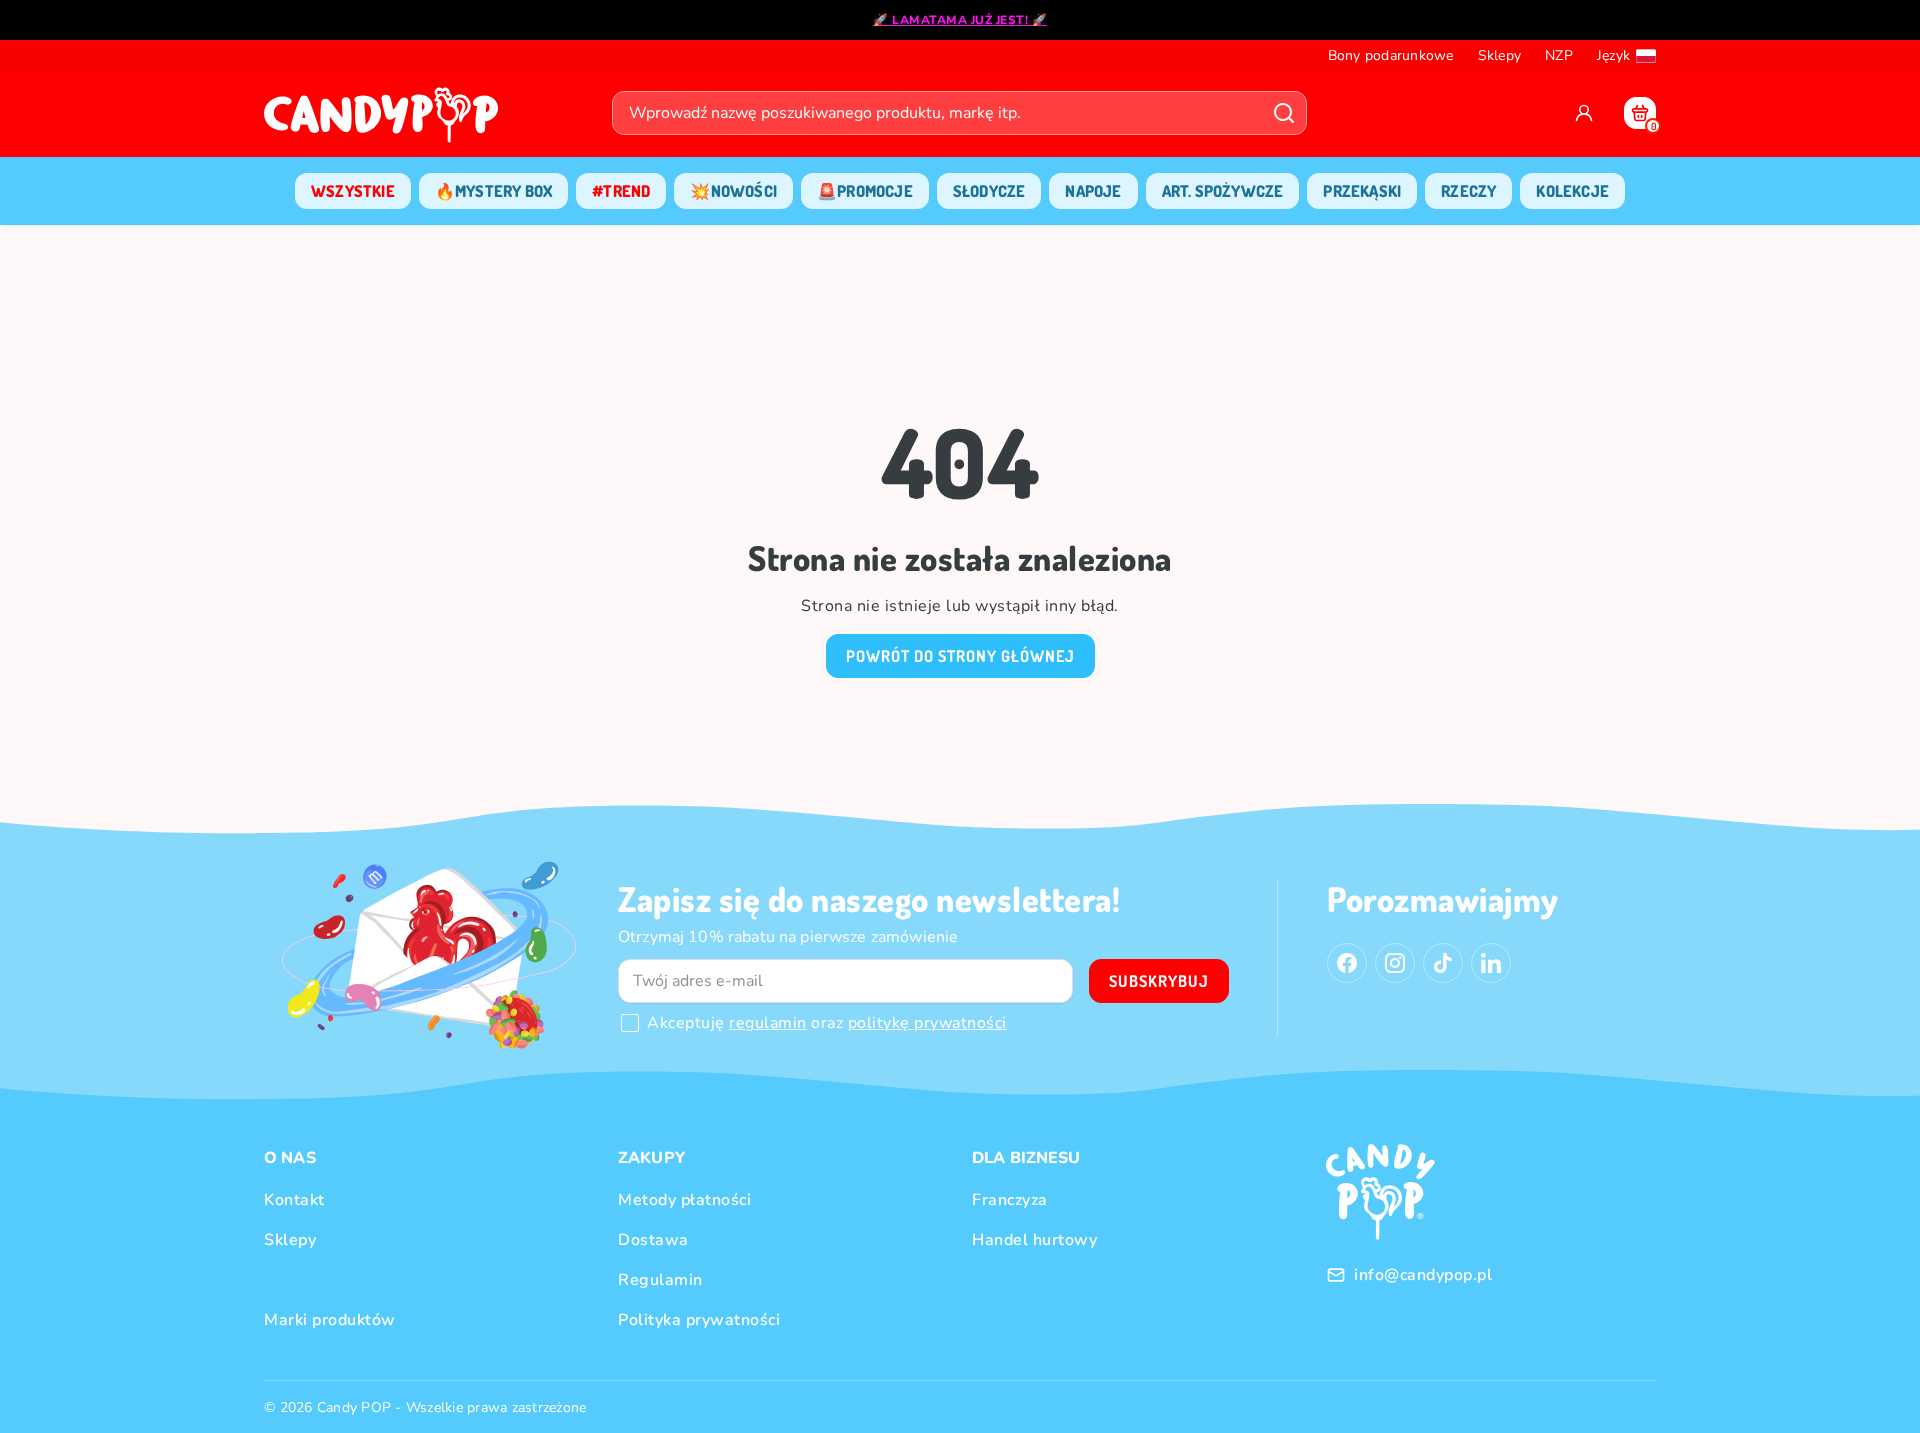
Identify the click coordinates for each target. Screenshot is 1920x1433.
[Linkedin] (1491, 963)
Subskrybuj (1159, 981)
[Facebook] (1347, 963)
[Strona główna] (386, 121)
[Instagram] (1395, 963)
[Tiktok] (1443, 963)
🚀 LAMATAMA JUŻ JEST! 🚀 (960, 20)
